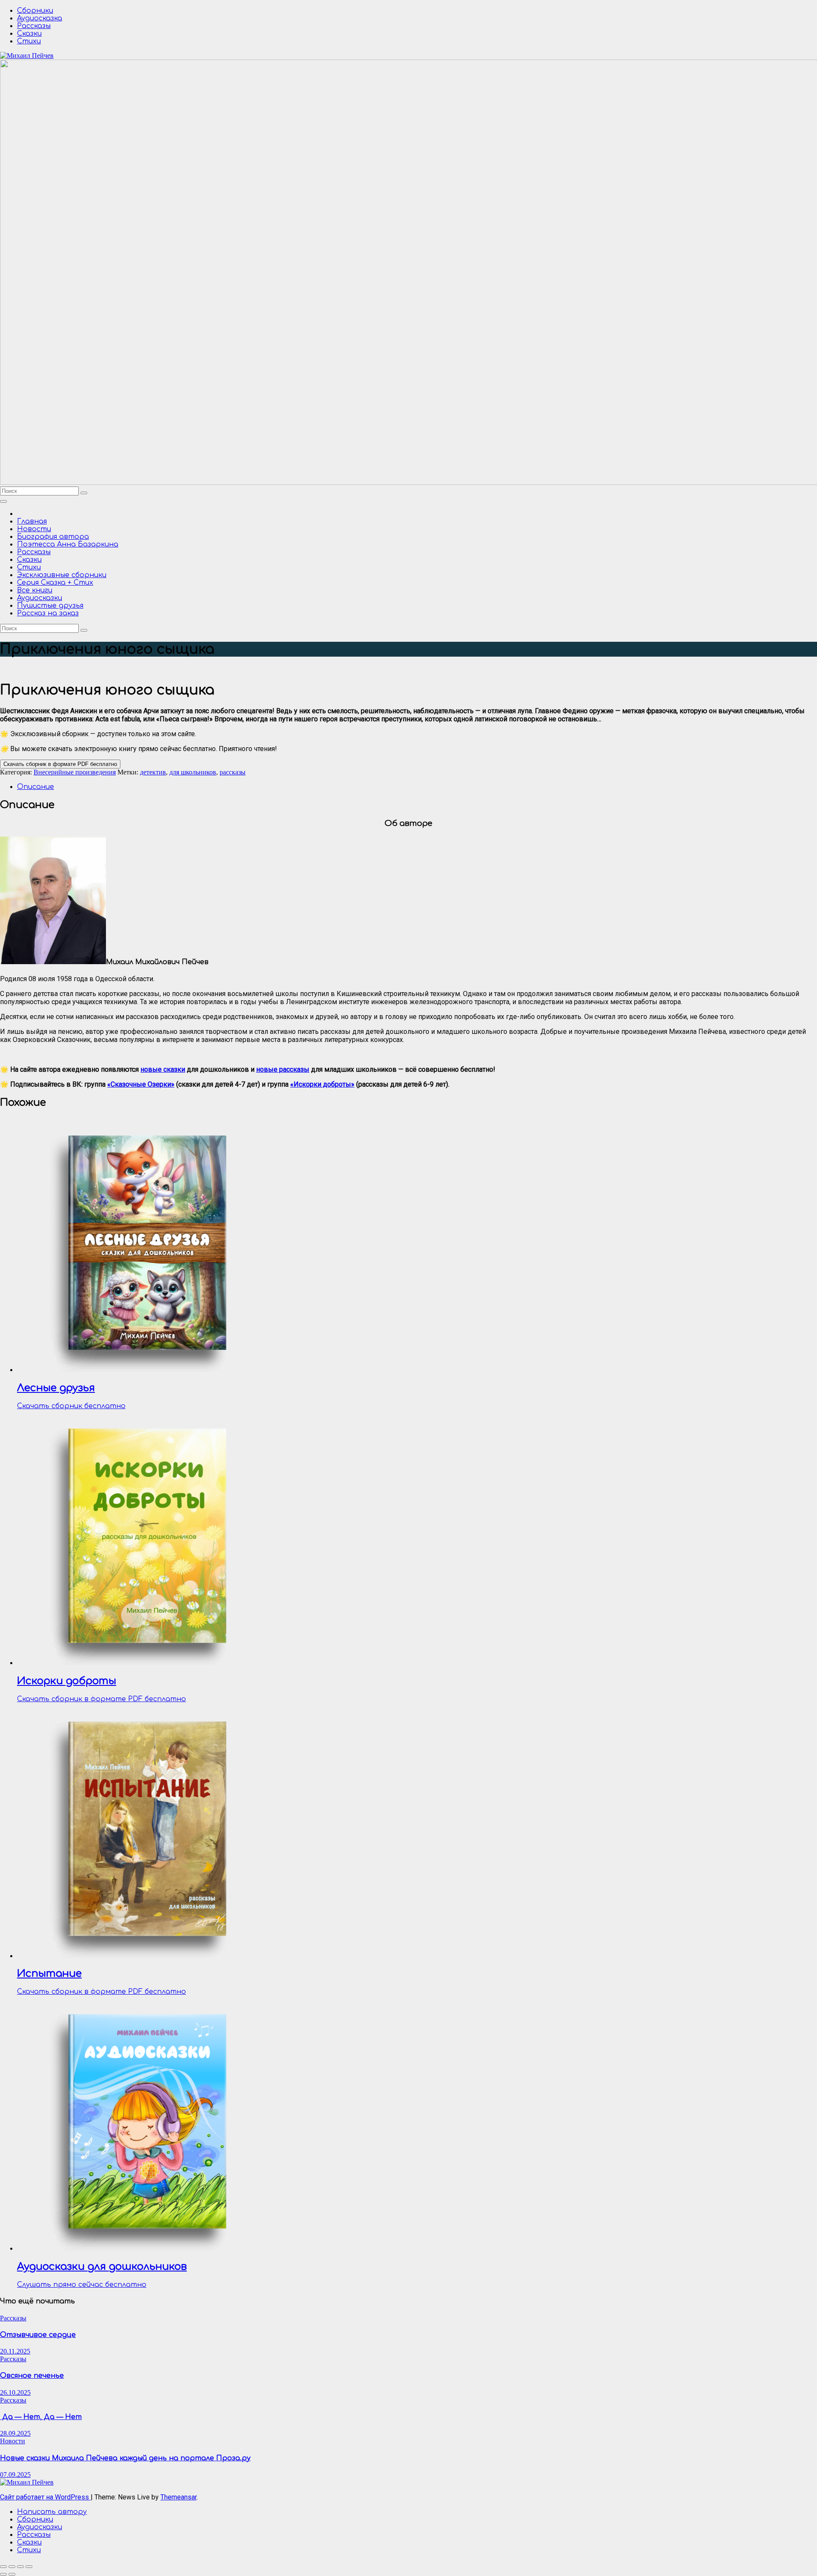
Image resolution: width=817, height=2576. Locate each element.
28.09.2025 (15, 2433)
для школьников (193, 772)
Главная (32, 521)
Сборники (35, 11)
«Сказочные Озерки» (141, 1084)
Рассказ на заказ (48, 613)
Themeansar (179, 2497)
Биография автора (53, 537)
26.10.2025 (15, 2392)
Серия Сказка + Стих (55, 583)
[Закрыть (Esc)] (29, 2567)
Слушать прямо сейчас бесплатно (82, 2285)
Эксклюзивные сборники (62, 575)
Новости (34, 529)
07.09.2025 (15, 2475)
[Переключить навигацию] (3, 501)
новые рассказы (283, 1069)
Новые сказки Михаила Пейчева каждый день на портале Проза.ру (125, 2458)
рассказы (233, 772)
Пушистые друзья (50, 606)
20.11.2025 (15, 2351)
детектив (153, 772)
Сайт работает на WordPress (45, 2497)
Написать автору (52, 2512)
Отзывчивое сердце (38, 2335)
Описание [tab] (36, 787)
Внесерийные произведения (75, 772)
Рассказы (34, 26)
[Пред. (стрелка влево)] (3, 2574)
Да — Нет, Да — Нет (41, 2417)
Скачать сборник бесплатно (71, 1406)
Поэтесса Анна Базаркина (68, 544)
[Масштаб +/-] (3, 2567)
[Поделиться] (20, 2567)
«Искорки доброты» (322, 1084)
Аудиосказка (40, 18)
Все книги (35, 590)
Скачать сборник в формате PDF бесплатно (60, 764)
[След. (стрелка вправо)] (12, 2574)
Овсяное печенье (32, 2376)
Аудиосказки (40, 598)
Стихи (29, 41)
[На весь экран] (12, 2567)
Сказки (29, 34)
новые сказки (163, 1069)
